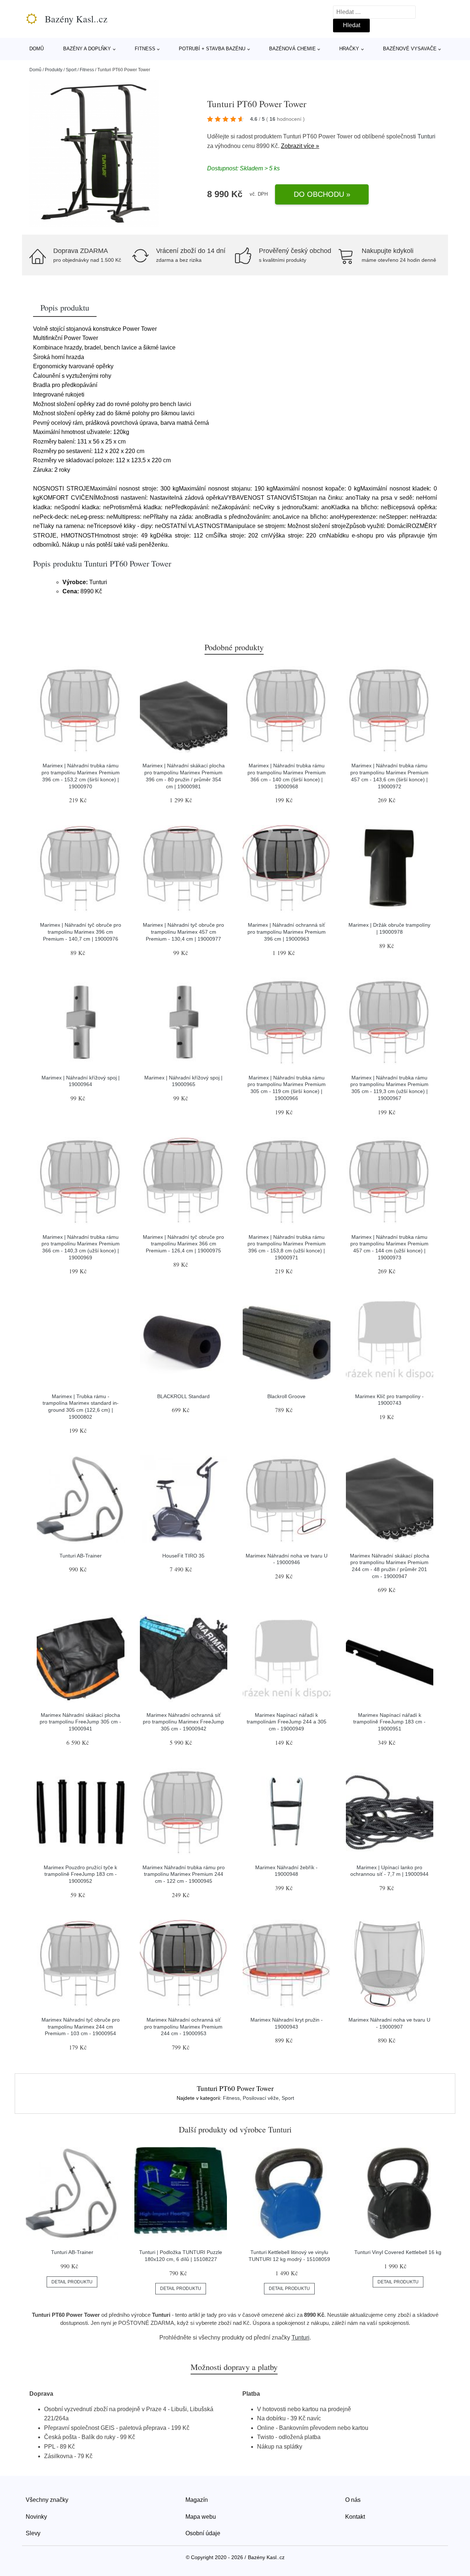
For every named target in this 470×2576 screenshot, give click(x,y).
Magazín (197, 2500)
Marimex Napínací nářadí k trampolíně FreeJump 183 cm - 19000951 (389, 1722)
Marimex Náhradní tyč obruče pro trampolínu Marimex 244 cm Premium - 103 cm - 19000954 (81, 2027)
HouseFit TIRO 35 (183, 1556)
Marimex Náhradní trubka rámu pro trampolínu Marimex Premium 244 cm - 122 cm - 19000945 (184, 1874)
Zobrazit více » (300, 146)
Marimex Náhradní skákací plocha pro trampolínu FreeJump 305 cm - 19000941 (80, 1722)
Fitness (145, 49)
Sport (71, 70)
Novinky (36, 2517)
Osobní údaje (203, 2533)
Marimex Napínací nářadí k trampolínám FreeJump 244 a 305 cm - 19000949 (287, 1722)
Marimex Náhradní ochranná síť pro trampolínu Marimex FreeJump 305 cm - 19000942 (183, 1722)
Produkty (54, 70)
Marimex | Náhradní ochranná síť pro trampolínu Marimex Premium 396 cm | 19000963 (287, 932)
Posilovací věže (261, 2098)
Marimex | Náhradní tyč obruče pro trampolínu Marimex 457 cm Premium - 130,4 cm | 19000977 (183, 932)
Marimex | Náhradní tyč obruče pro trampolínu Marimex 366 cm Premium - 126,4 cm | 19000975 (183, 1244)
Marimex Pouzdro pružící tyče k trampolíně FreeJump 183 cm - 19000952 (80, 1874)
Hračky (349, 49)
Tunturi (426, 136)
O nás (353, 2500)
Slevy (33, 2533)
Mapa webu (201, 2517)
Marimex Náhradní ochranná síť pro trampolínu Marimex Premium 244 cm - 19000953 (183, 2027)
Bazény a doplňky (87, 49)
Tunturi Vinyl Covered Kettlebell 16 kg (398, 2252)
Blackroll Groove (286, 1396)
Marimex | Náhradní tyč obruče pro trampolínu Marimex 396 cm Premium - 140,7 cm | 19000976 (81, 932)
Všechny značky (47, 2500)
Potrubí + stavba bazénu (212, 49)
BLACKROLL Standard (183, 1396)
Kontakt (355, 2517)
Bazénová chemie (292, 49)
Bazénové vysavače (410, 49)
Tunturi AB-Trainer (81, 1556)
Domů (37, 49)
